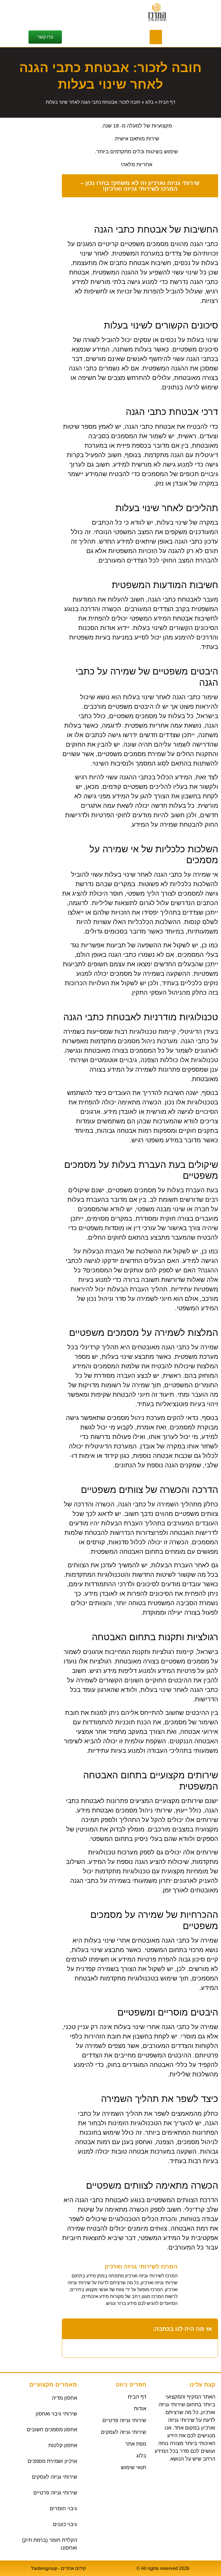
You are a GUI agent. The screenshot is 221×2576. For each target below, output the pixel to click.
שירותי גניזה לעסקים (55, 2477)
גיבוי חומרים (63, 2509)
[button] (156, 37)
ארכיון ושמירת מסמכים (52, 2461)
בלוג (149, 102)
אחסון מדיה (64, 2398)
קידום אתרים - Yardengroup (58, 2568)
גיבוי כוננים (65, 2524)
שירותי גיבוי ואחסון (56, 2414)
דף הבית (167, 102)
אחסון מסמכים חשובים (52, 2430)
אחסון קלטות (63, 2445)
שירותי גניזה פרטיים (55, 2493)
